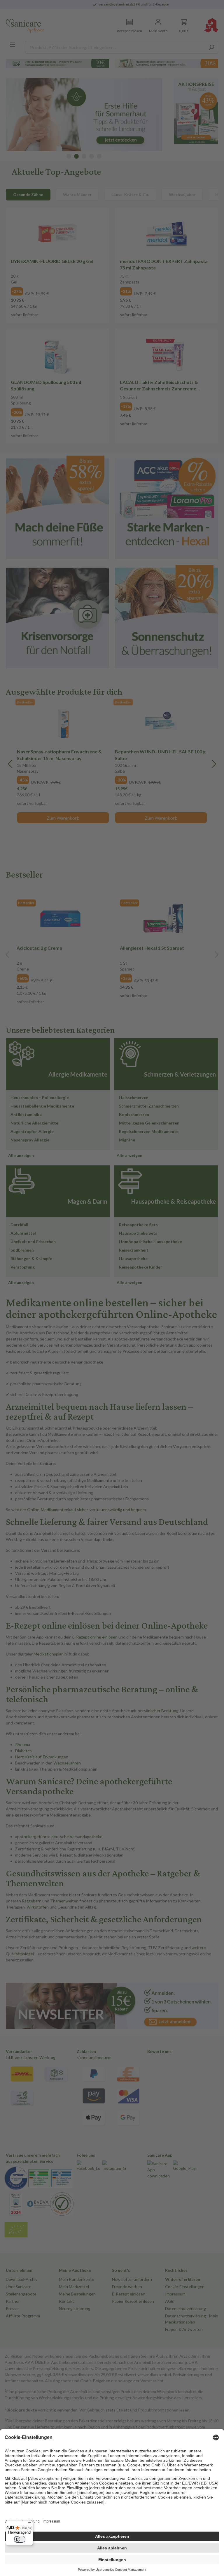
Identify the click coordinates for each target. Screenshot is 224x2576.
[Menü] (29, 2524)
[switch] (20, 2539)
